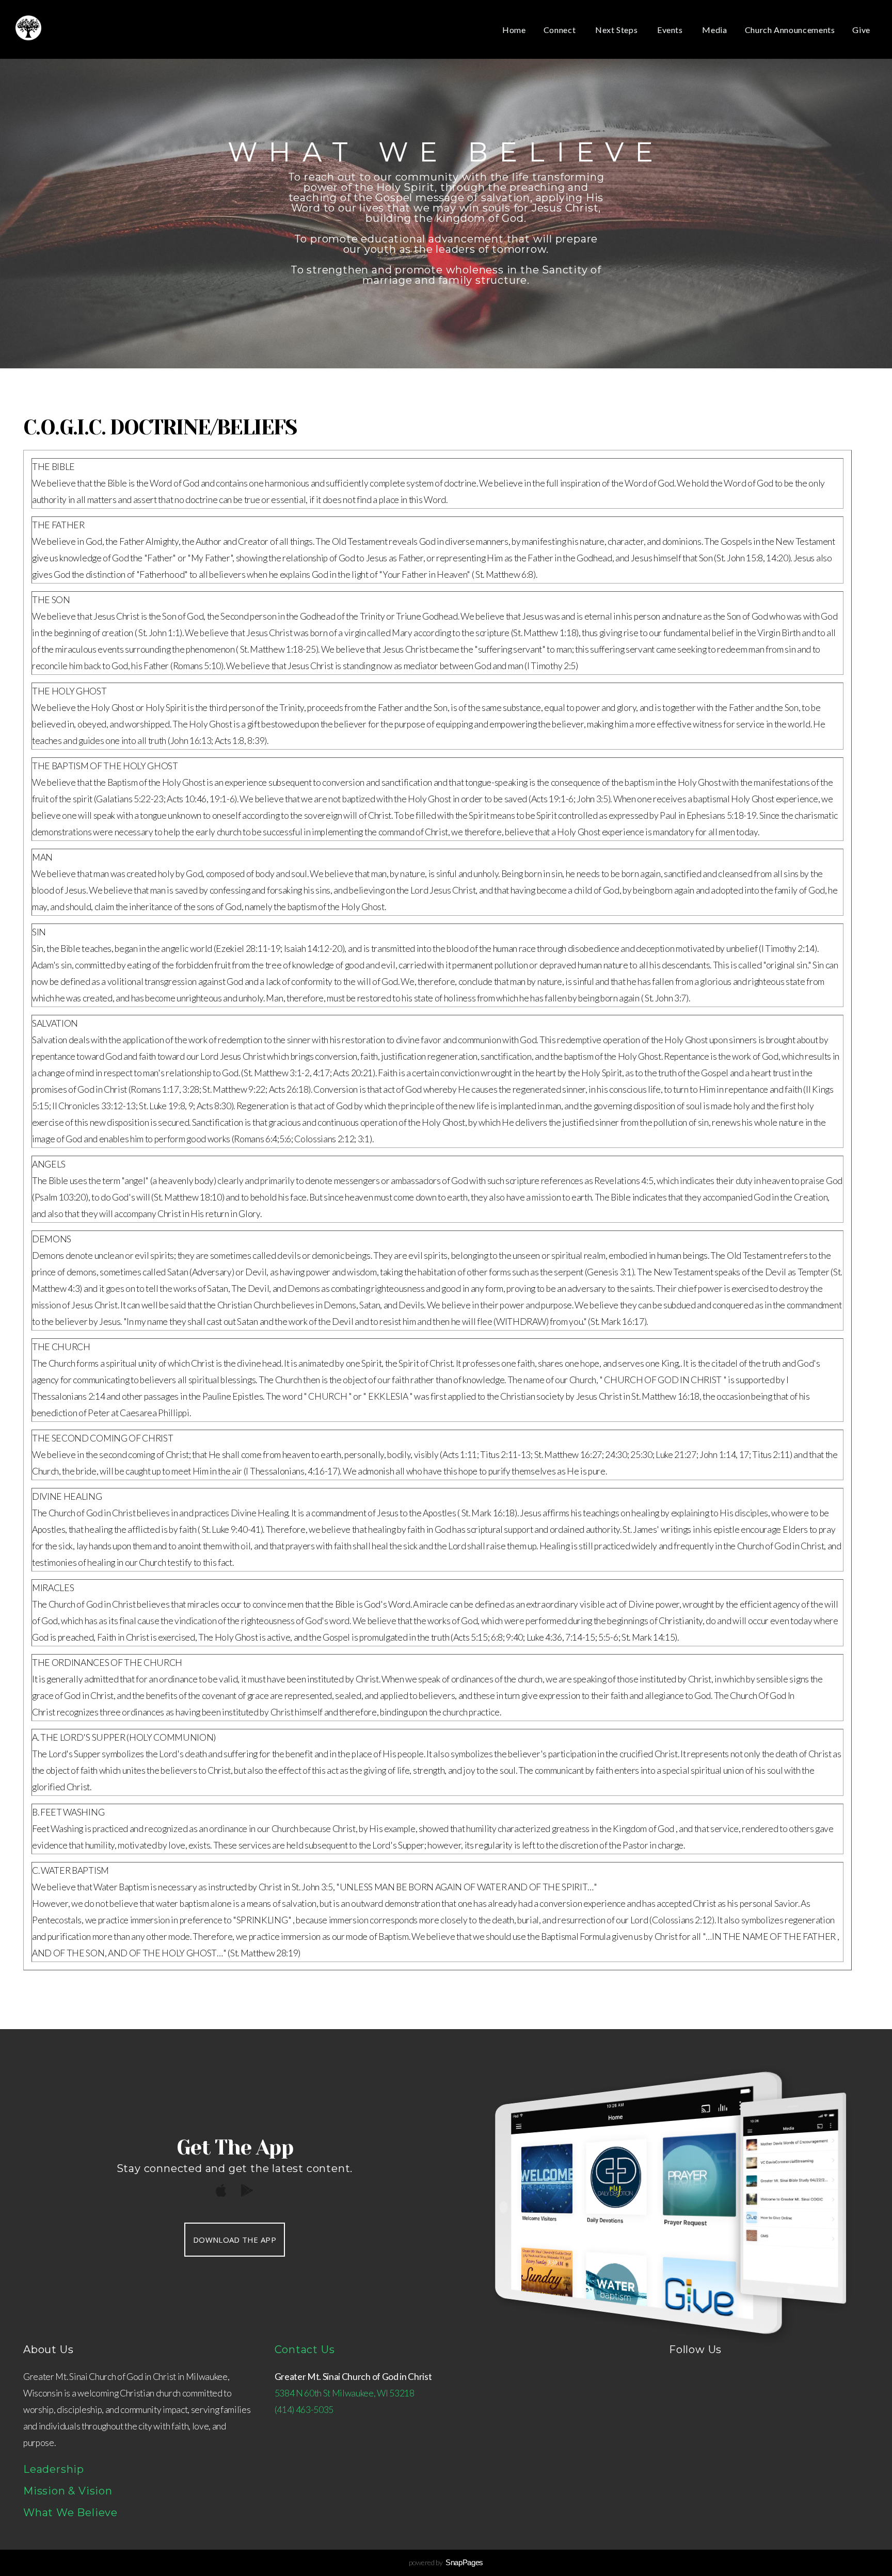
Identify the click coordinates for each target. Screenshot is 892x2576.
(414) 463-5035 (304, 2410)
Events (671, 30)
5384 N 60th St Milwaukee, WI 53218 (345, 2393)
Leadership (54, 2469)
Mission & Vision (68, 2491)
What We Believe (70, 2513)
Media (714, 30)
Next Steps (617, 30)
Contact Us (305, 2350)
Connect (561, 30)
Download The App (235, 2240)
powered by (446, 2562)
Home (514, 30)
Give (861, 30)
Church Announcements (790, 30)
